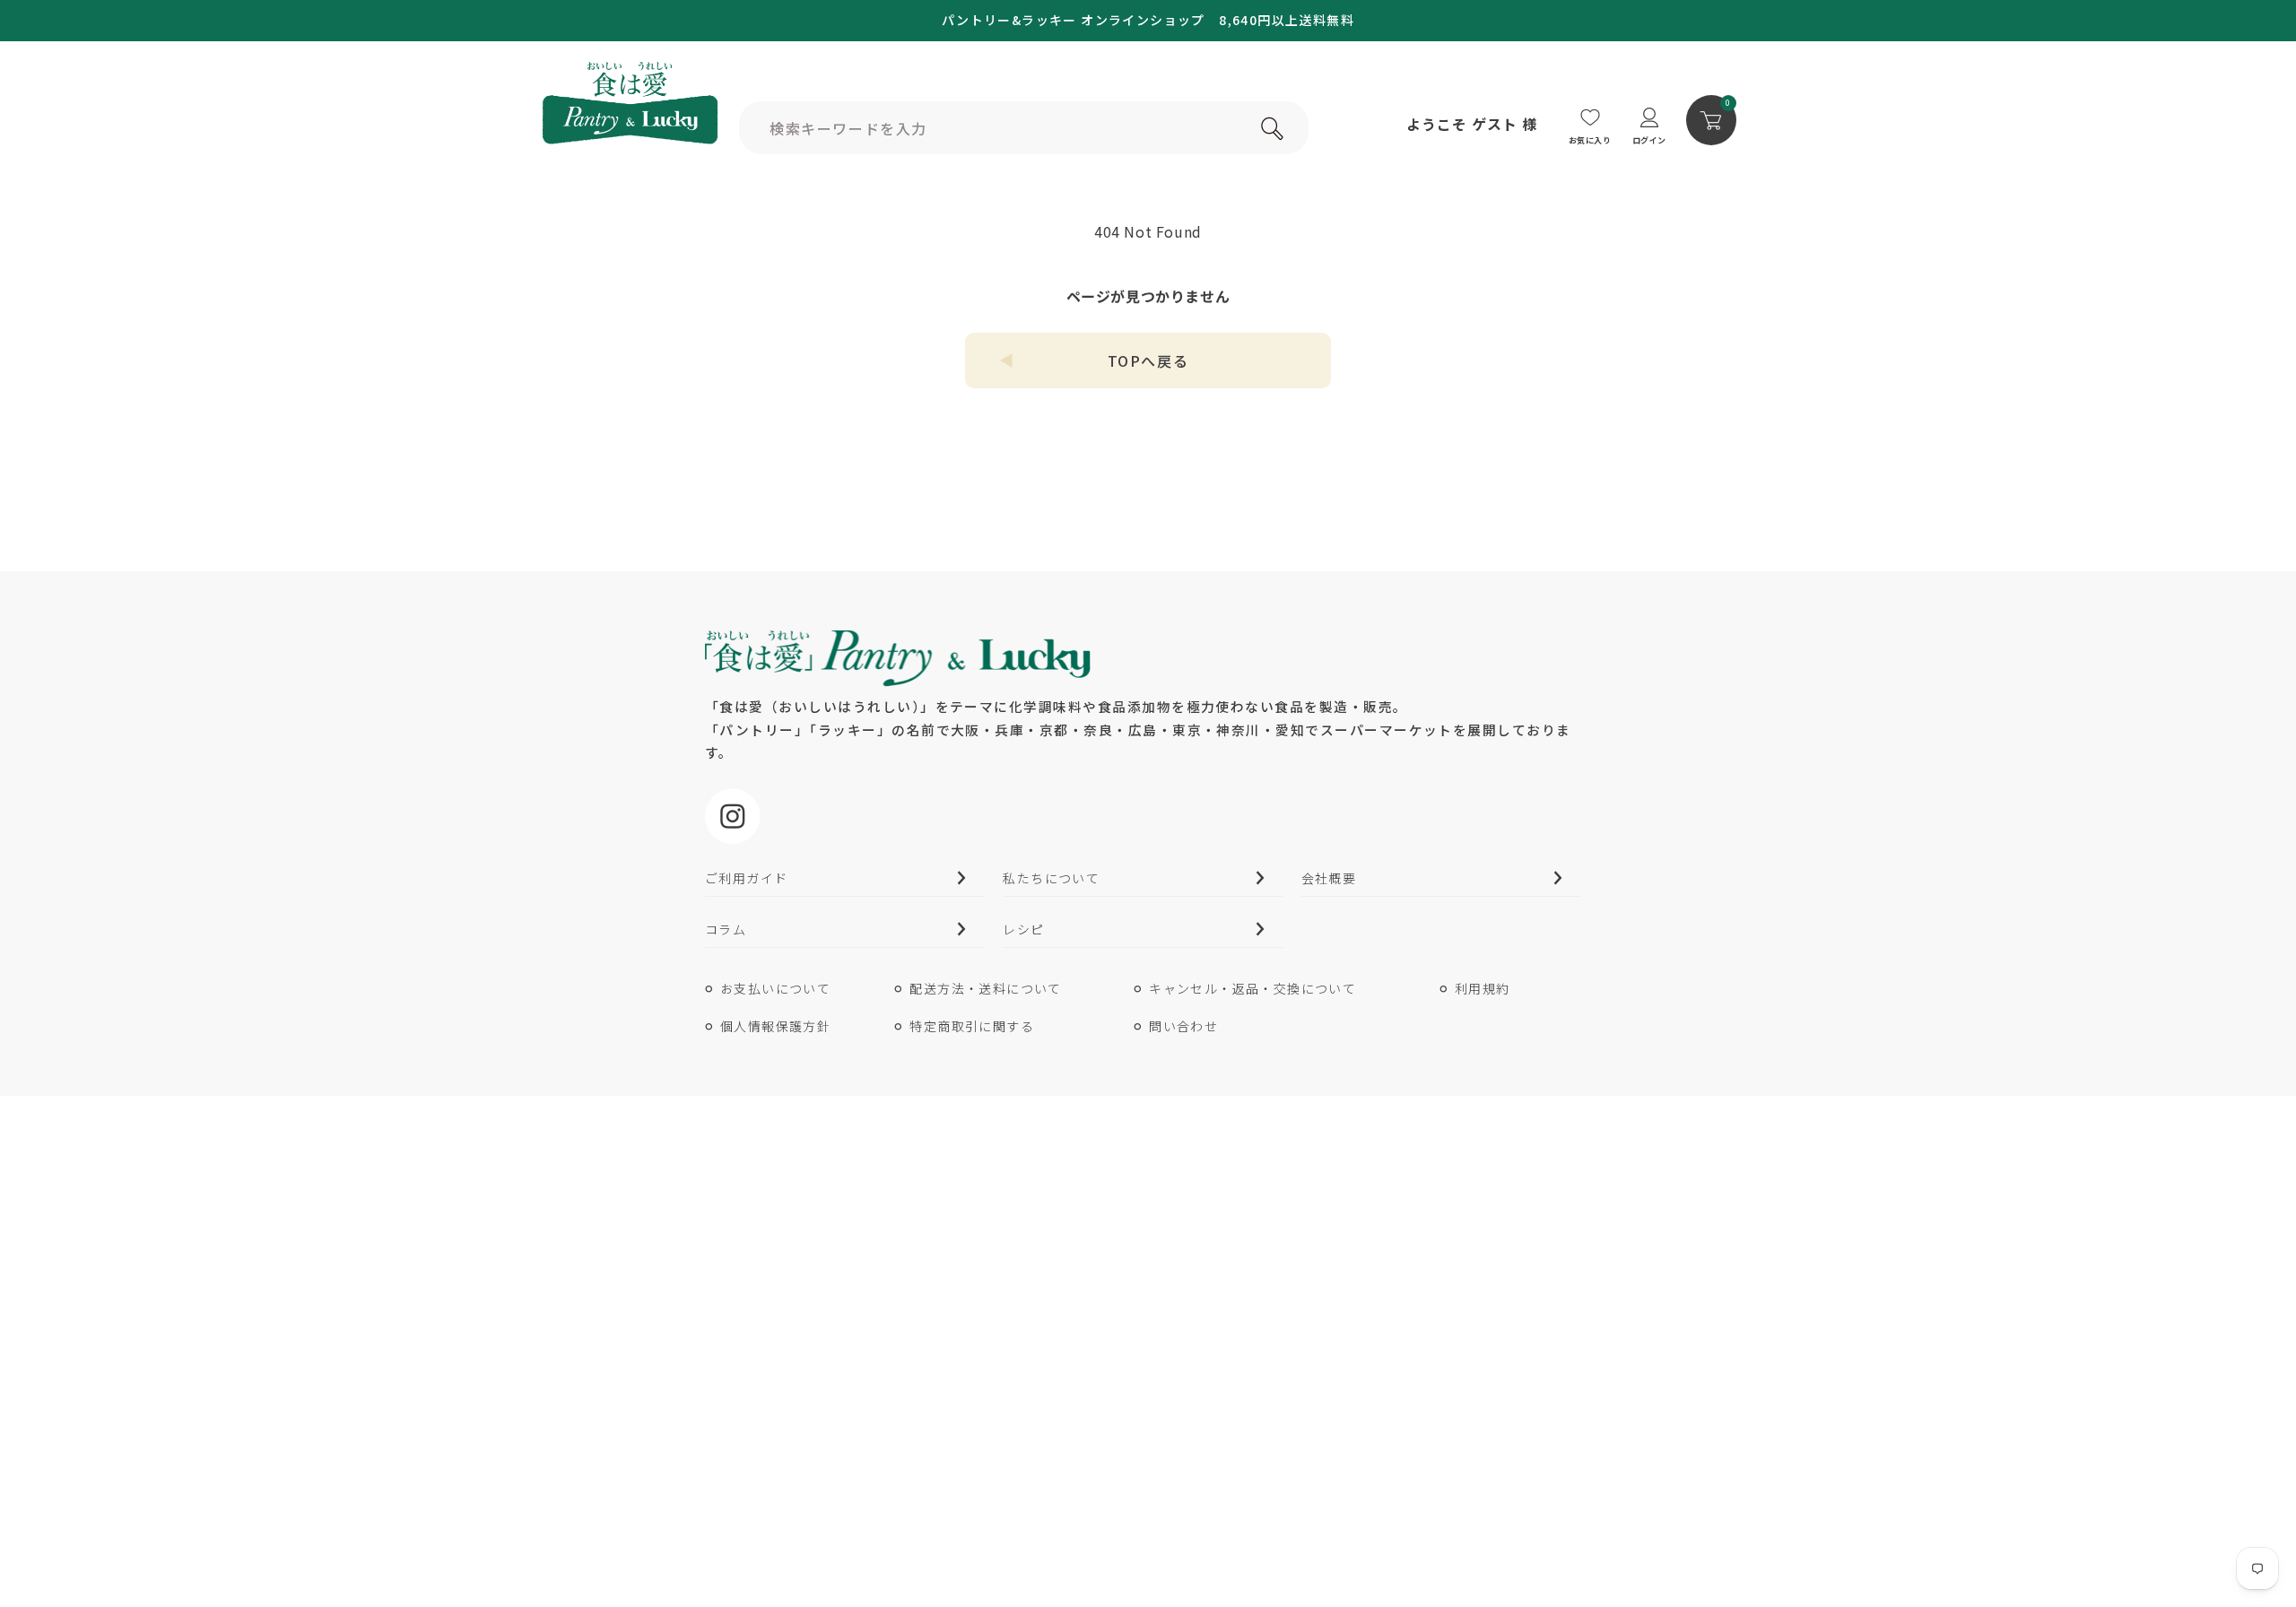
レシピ (1023, 929)
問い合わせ (1183, 1026)
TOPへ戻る (1148, 360)
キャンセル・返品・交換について (1252, 988)
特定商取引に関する (972, 1026)
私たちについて (1051, 878)
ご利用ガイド (746, 878)
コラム (726, 929)
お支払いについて (775, 988)
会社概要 (1329, 878)
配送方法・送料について (985, 988)
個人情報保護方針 (775, 1026)
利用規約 (1483, 988)
